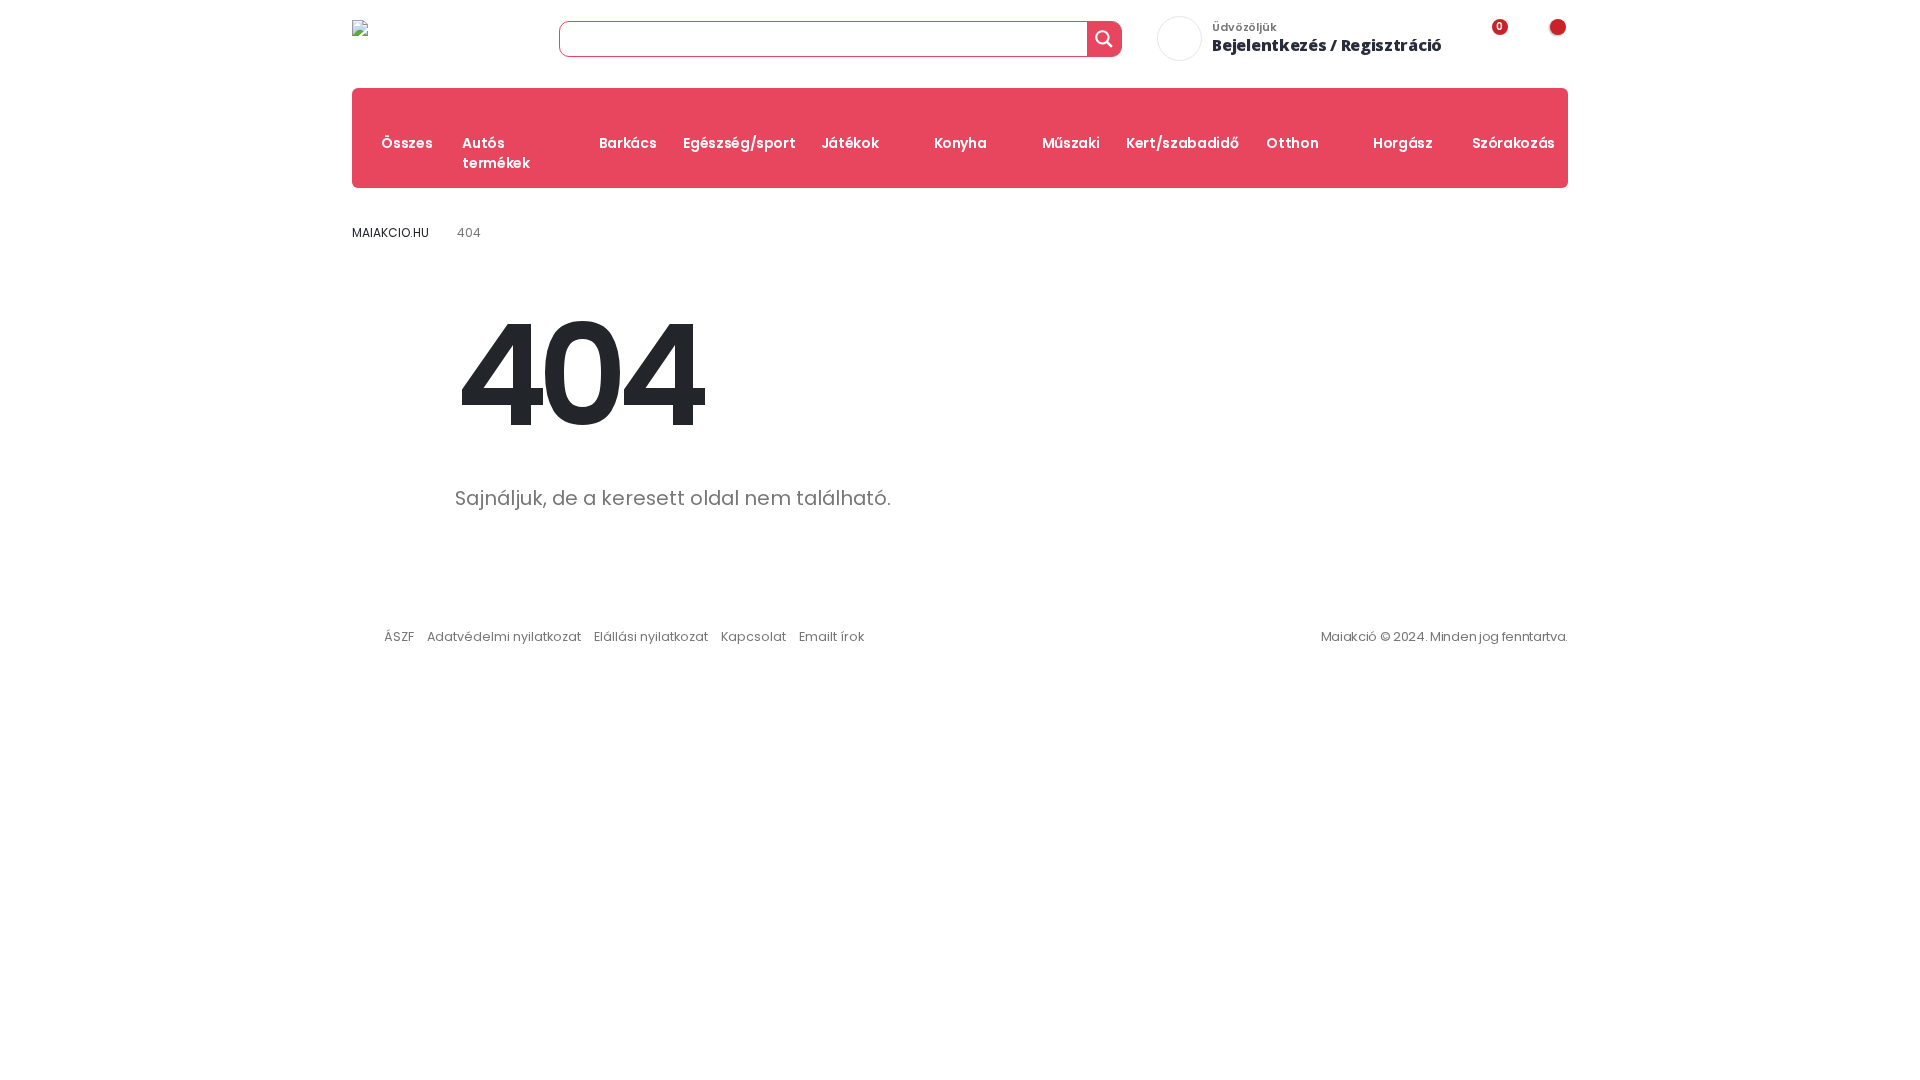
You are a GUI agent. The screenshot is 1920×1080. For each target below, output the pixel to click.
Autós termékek (495, 153)
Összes (406, 143)
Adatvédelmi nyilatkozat (504, 636)
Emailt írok (831, 636)
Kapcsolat (753, 636)
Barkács (628, 143)
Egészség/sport (739, 143)
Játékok (850, 143)
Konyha (960, 143)
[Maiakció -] (418, 38)
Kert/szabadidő (1182, 143)
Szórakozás (1514, 143)
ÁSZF (399, 636)
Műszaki (1071, 143)
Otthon (1292, 143)
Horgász (1403, 143)
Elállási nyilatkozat (651, 636)
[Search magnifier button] (1104, 39)
